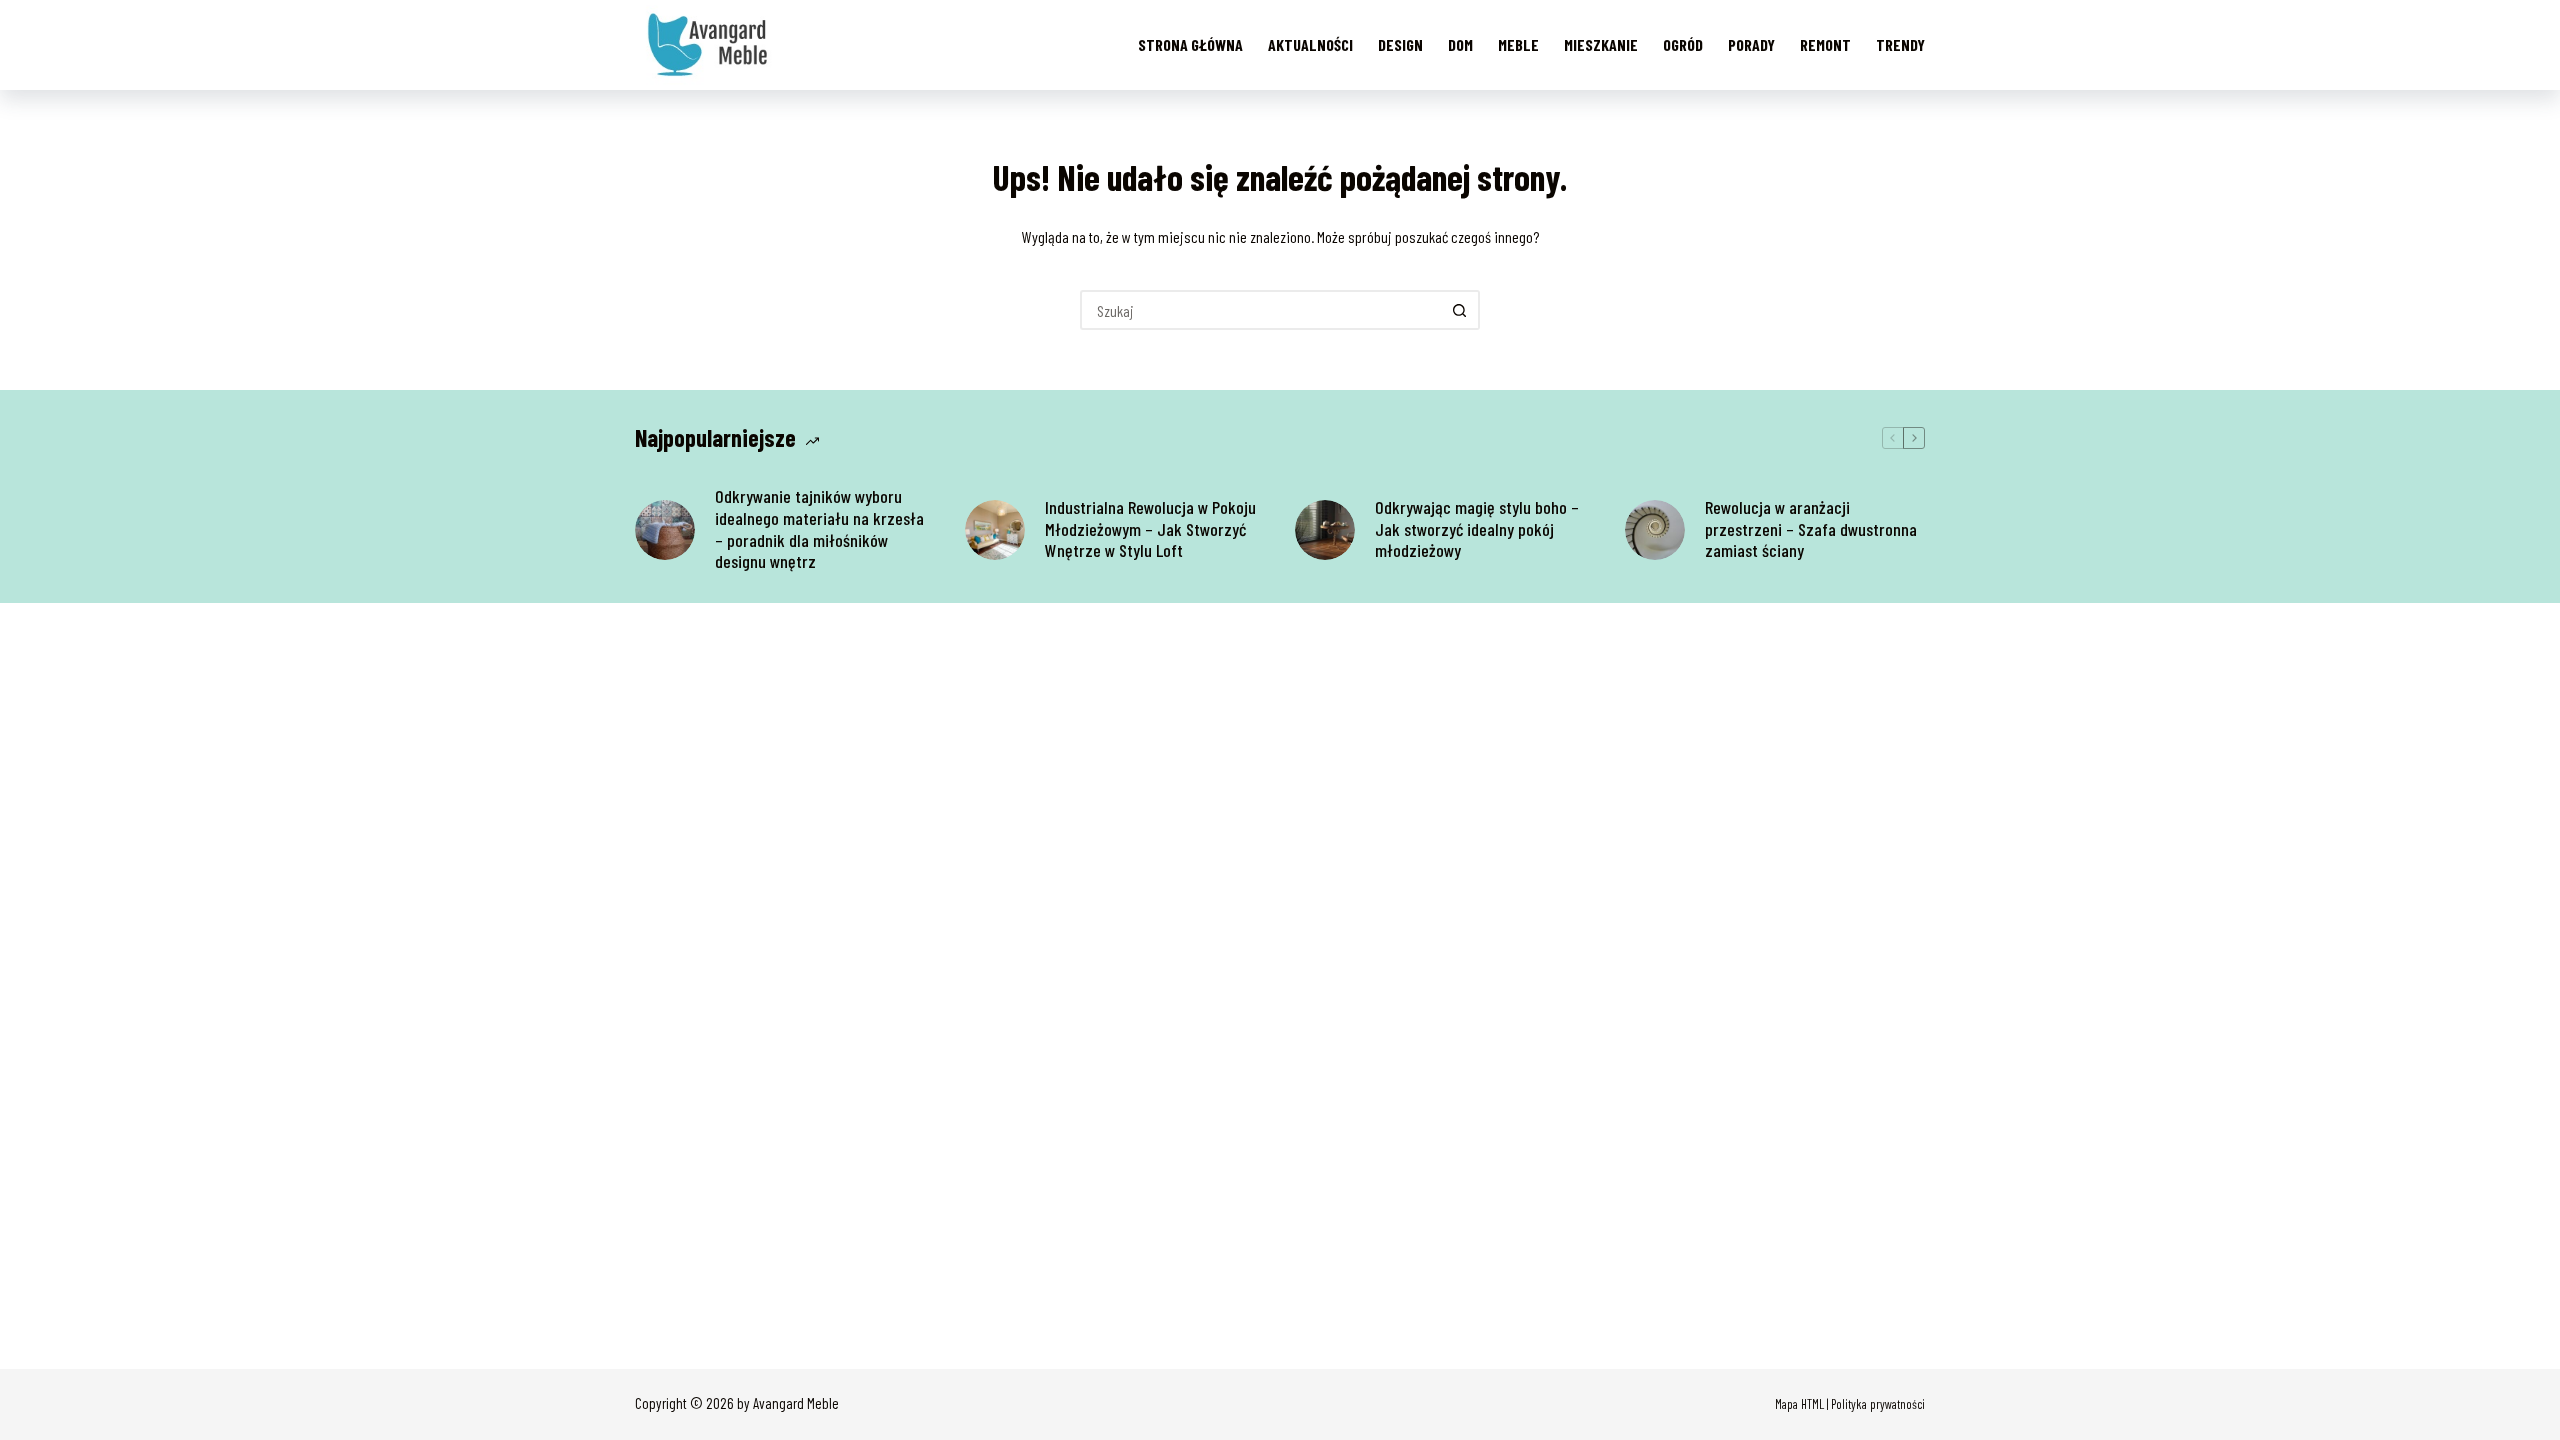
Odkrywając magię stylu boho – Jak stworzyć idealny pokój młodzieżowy (1477, 529)
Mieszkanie (1601, 44)
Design (1400, 44)
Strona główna (1190, 44)
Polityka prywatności (1878, 1404)
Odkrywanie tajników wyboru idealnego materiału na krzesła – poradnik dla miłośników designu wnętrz (819, 529)
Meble (1518, 44)
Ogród (1683, 44)
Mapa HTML (1799, 1404)
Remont (1825, 44)
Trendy (1900, 44)
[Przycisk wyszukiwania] (1460, 310)
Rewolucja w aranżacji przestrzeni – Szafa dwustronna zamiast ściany (1811, 529)
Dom (1460, 44)
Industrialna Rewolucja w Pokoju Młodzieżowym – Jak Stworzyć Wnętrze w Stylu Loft (1150, 529)
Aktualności (1310, 44)
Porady (1751, 44)
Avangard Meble (796, 1403)
